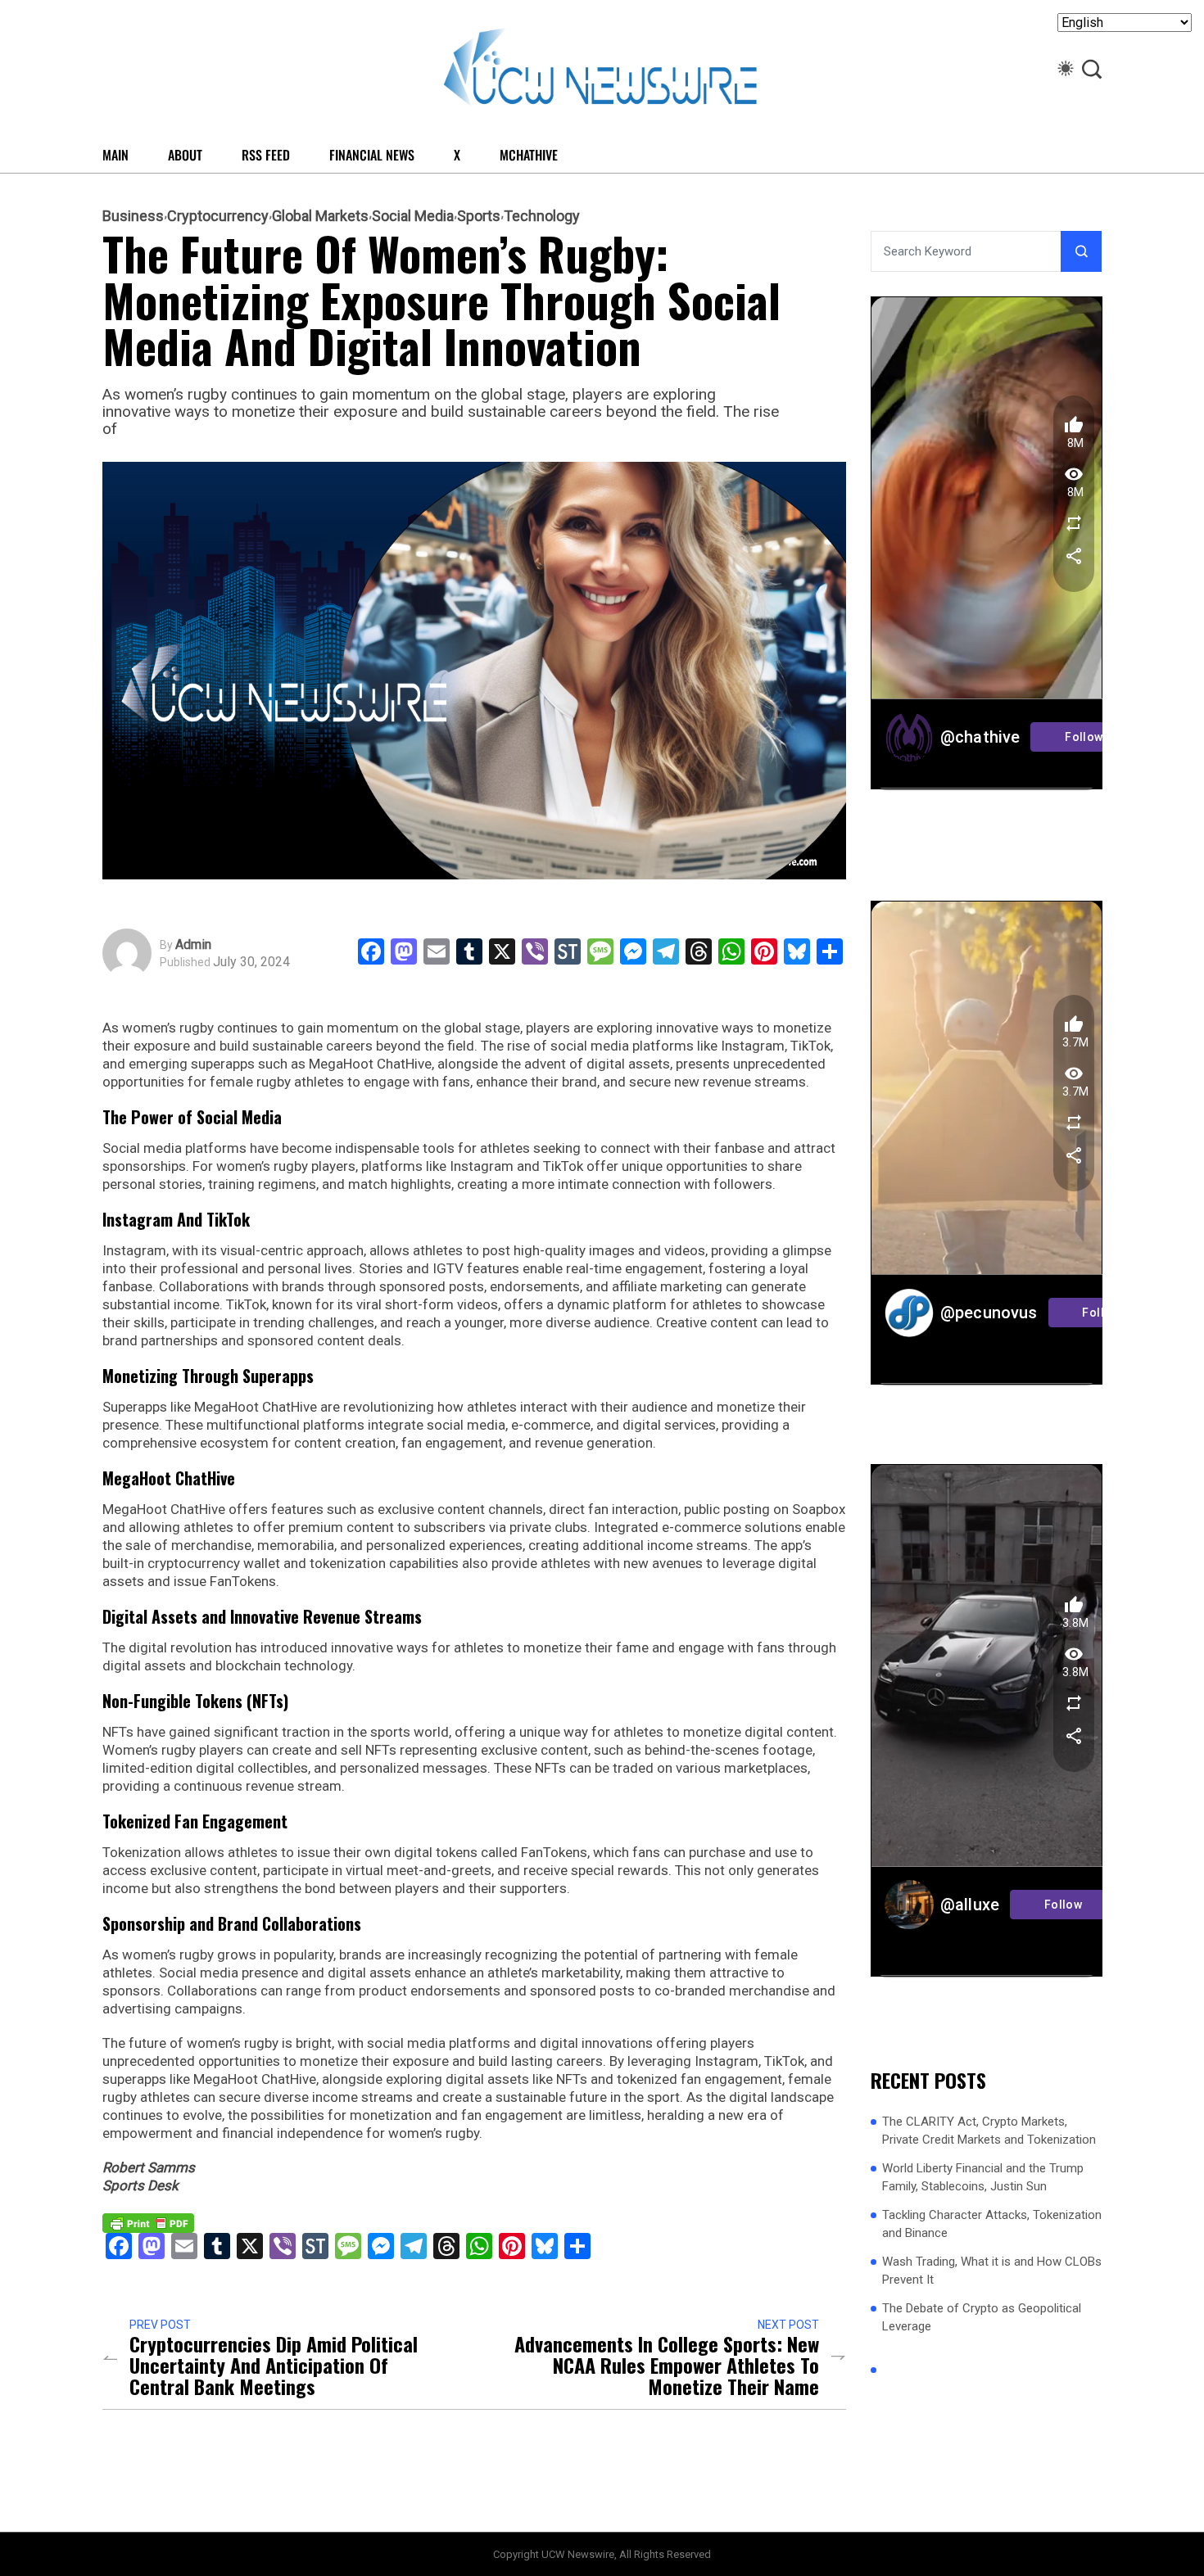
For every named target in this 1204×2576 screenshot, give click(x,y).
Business (133, 216)
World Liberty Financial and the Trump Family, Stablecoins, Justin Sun (983, 2178)
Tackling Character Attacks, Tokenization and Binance (992, 2224)
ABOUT (185, 155)
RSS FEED (266, 155)
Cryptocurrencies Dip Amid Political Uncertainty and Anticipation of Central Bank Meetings (274, 2365)
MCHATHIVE (529, 155)
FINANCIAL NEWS (372, 155)
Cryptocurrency (218, 216)
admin (193, 945)
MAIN (115, 155)
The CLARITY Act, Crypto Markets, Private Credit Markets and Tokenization (989, 2131)
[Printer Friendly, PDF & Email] (148, 2221)
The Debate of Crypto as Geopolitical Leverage (982, 2318)
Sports (479, 216)
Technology (542, 216)
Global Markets (320, 216)
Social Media (413, 216)
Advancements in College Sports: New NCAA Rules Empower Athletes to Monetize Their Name (667, 2365)
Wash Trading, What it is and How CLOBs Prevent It (992, 2271)
